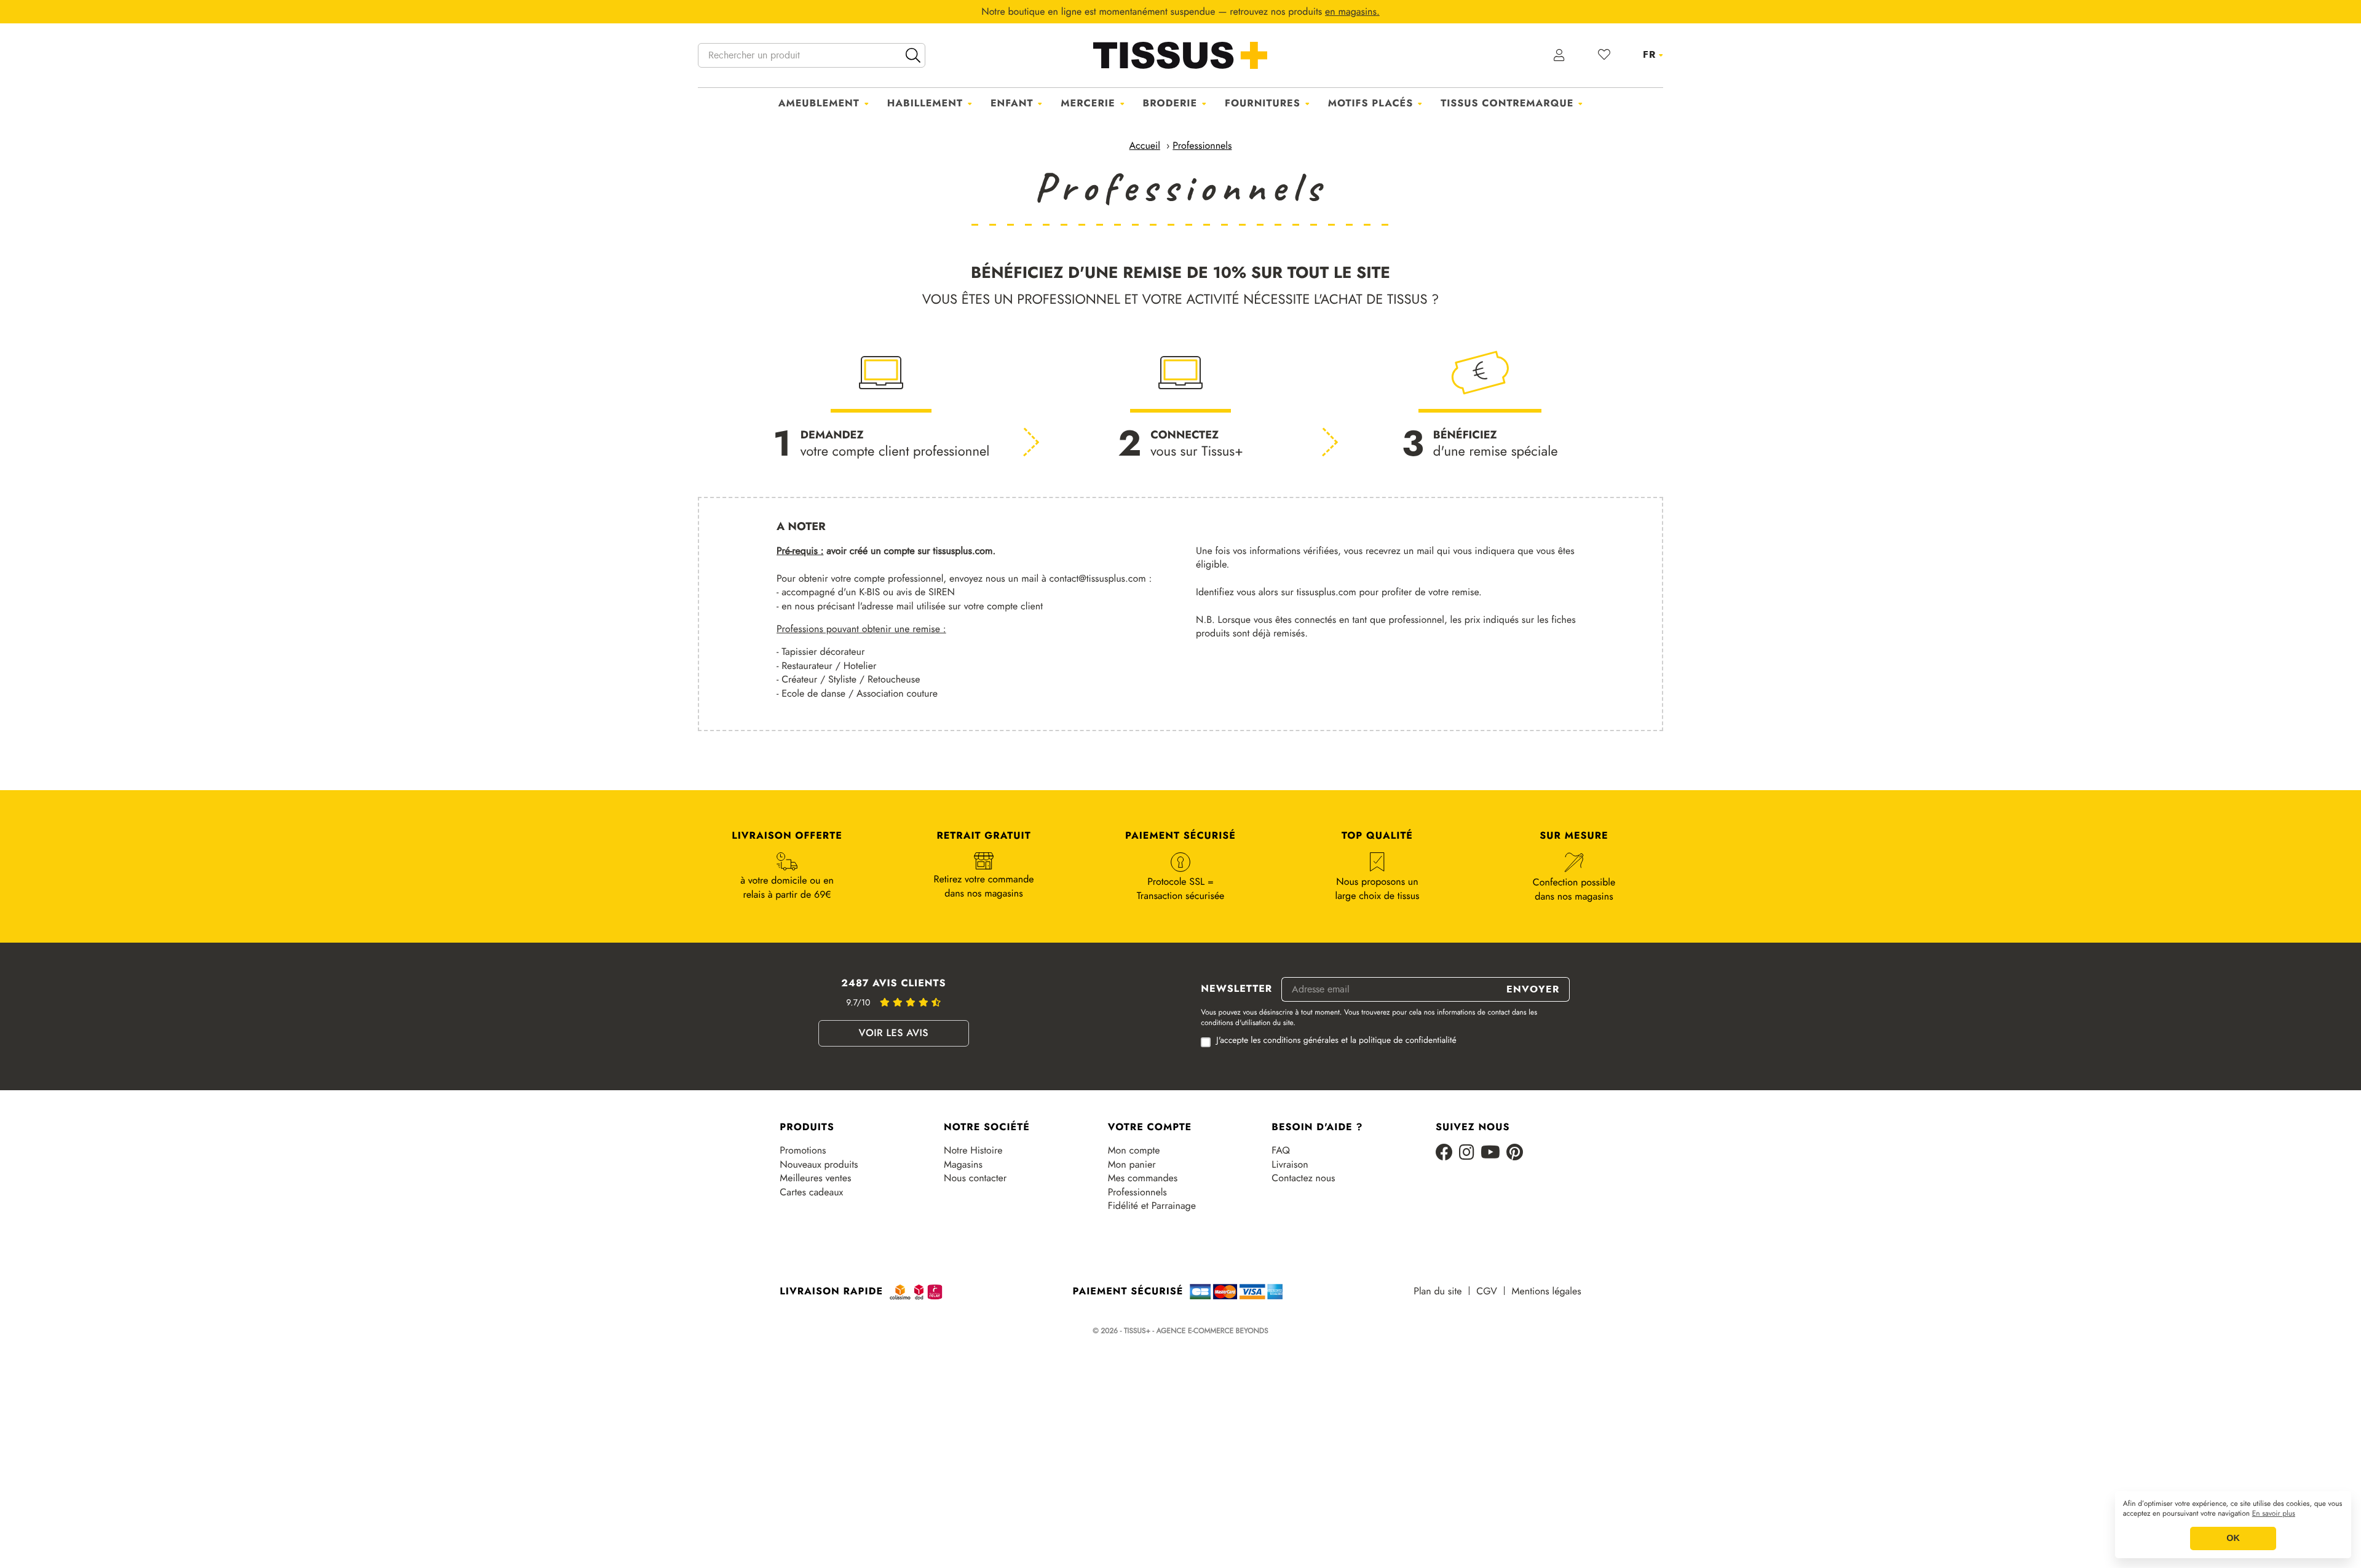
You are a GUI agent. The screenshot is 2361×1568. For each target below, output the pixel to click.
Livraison (1290, 1165)
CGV (1486, 1291)
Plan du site (1438, 1291)
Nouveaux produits (819, 1165)
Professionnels (1137, 1192)
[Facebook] (1444, 1153)
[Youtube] (1490, 1153)
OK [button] (2233, 1538)
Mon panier (1132, 1165)
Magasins (963, 1165)
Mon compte (1134, 1150)
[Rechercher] (913, 55)
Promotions (803, 1150)
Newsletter (1236, 989)
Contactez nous (1303, 1178)
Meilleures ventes (815, 1178)
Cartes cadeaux (811, 1192)
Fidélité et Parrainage (1152, 1206)
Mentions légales (1547, 1291)
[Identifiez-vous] (1560, 55)
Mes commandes (1143, 1178)
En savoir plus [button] (2274, 1514)
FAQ (1281, 1150)
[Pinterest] (1515, 1153)
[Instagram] (1467, 1153)
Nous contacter (975, 1178)
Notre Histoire (973, 1150)
